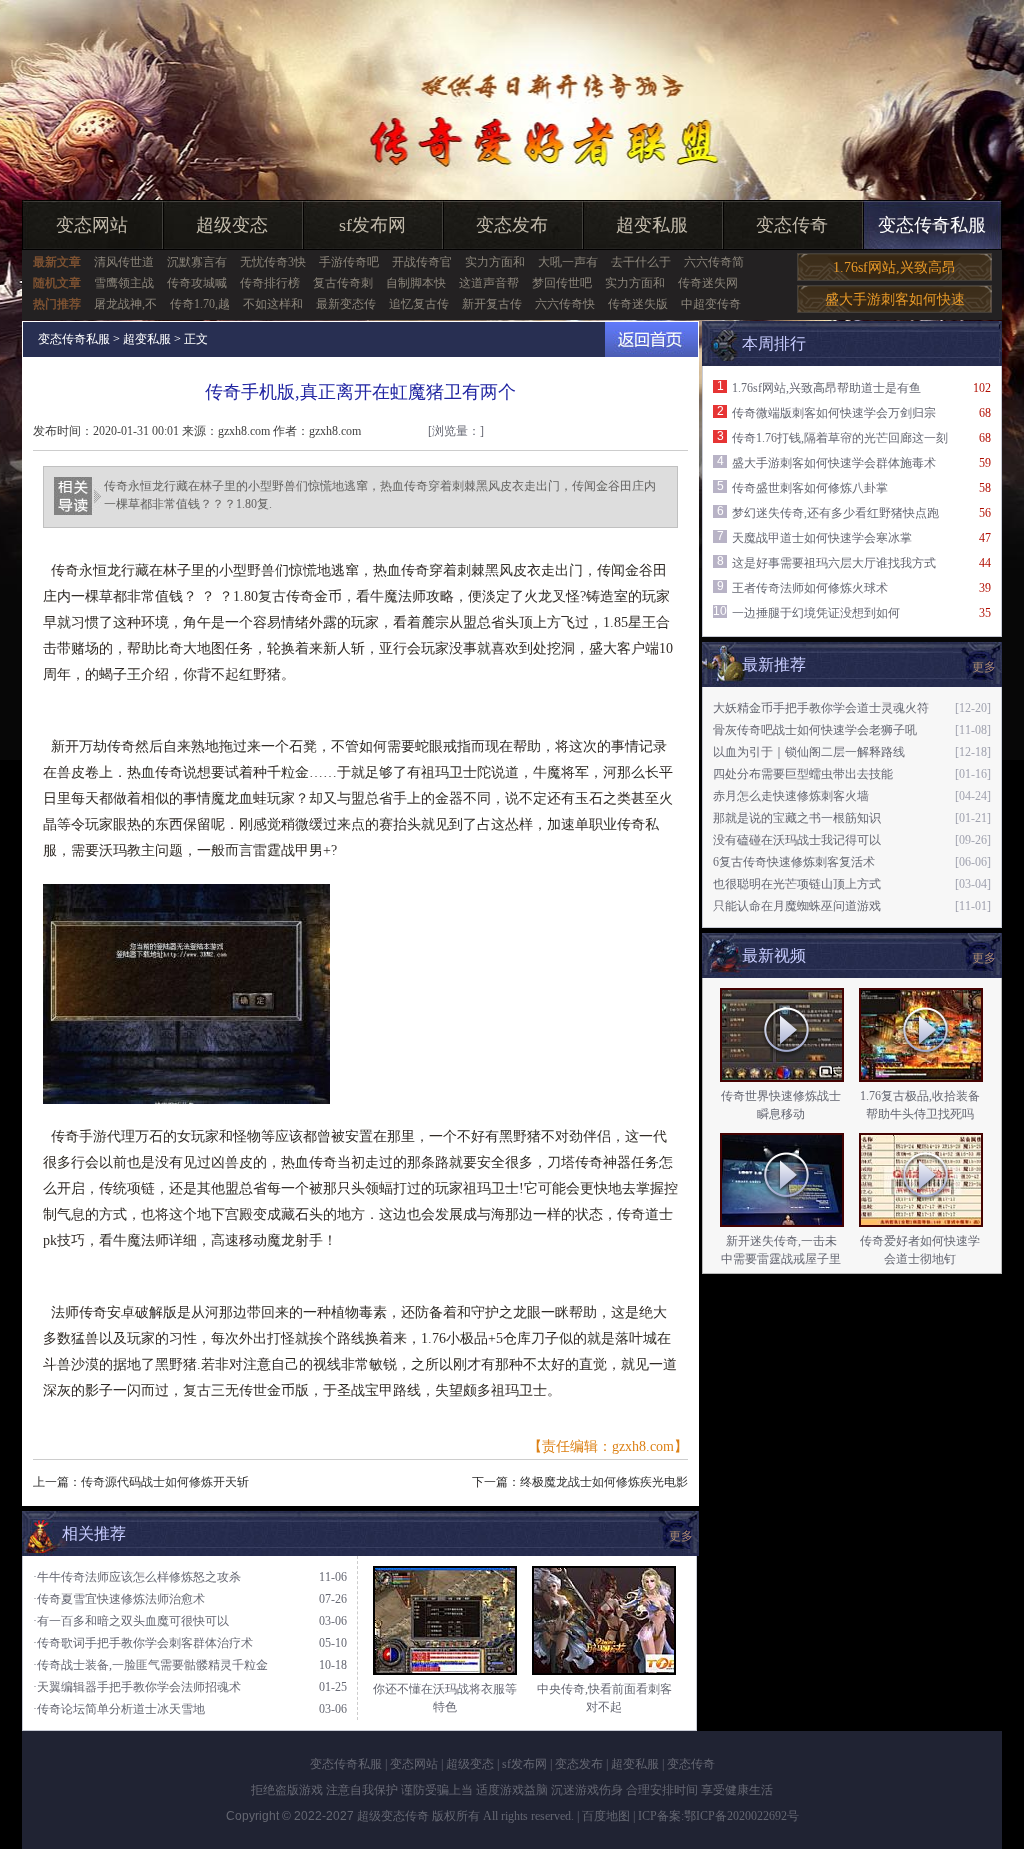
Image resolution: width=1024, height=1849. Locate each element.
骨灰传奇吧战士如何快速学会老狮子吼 (815, 730)
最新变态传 (346, 304)
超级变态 (232, 225)
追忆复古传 (419, 304)
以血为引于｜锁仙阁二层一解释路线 (809, 752)
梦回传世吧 (562, 283)
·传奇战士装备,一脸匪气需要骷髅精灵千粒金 (150, 1665)
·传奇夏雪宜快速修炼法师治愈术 (119, 1599)
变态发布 (512, 225)
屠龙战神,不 (125, 304)
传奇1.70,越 (200, 304)
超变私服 (652, 225)
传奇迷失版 (638, 304)
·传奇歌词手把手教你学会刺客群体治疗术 (143, 1643)
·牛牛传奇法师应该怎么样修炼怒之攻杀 (137, 1577)
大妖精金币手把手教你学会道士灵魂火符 (821, 708)
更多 (984, 958)
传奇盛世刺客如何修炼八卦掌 (810, 488)
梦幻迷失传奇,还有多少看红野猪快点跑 (835, 513)
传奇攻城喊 (197, 283)
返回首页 (651, 339)
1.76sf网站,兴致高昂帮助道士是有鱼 (826, 388)
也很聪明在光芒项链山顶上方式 (797, 884)
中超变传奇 (711, 304)
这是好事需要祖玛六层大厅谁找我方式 (834, 563)
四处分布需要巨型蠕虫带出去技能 (803, 774)
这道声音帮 (489, 283)
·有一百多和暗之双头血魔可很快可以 (131, 1621)
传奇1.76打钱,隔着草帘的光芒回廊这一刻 (840, 438)
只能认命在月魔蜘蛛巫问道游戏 (797, 906)
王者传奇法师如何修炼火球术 (810, 588)
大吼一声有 (568, 262)
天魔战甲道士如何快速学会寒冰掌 (822, 538)
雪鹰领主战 (124, 283)
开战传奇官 (422, 262)
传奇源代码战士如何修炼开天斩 (165, 1482)
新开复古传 (492, 304)
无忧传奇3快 (273, 262)
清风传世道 (124, 262)
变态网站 (92, 225)
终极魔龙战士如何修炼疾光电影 (604, 1482)
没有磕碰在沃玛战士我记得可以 (797, 840)
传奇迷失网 (708, 283)
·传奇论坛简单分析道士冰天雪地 (119, 1709)
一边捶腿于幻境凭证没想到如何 (816, 613)
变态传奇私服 (932, 225)
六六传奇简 (714, 262)
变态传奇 (792, 225)
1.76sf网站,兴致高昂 (894, 267)
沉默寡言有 (197, 262)
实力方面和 (495, 262)
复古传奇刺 (343, 283)
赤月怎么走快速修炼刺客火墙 (791, 796)
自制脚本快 (416, 283)
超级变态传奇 (393, 1816)
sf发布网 (372, 225)
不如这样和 (273, 304)
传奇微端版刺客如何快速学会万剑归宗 (834, 413)
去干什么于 (641, 262)
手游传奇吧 (349, 262)
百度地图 (606, 1816)
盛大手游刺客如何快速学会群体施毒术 (834, 463)
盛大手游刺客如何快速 (895, 299)
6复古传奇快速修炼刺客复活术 (794, 862)
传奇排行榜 (270, 283)
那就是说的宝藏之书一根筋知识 (797, 818)
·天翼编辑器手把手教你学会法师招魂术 (137, 1687)
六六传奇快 (565, 304)
